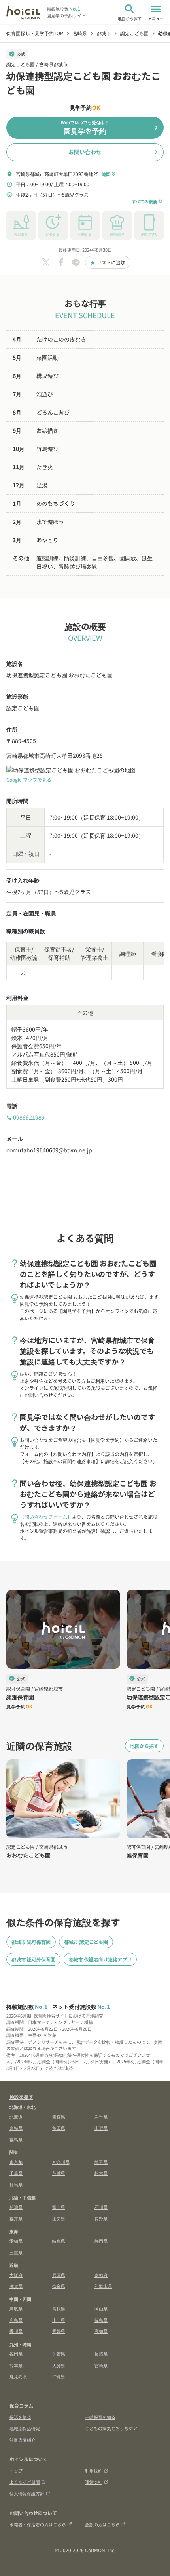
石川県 (101, 2207)
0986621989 (25, 1117)
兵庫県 (59, 2275)
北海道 (16, 2117)
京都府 (101, 2275)
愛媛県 (59, 2331)
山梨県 (59, 2218)
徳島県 (101, 2320)
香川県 (16, 2331)
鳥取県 (16, 2308)
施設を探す (21, 2097)
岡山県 (101, 2308)
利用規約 (94, 2471)
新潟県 (16, 2207)
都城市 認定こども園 (86, 1942)
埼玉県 (101, 2162)
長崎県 (101, 2354)
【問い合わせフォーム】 (46, 1516)
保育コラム (21, 2405)
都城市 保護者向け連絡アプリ (100, 1959)
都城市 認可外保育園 (33, 1959)
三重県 (16, 2252)
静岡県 (101, 2241)
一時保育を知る (100, 2417)
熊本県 (16, 2365)
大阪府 (16, 2275)
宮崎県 (101, 2365)
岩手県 (101, 2117)
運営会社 (94, 2482)
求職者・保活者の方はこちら (38, 2524)
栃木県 (101, 2173)
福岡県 (16, 2354)
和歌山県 (103, 2286)
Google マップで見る (29, 779)
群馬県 (16, 2184)
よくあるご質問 (25, 2482)
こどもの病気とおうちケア (111, 2428)
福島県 (16, 2139)
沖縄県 (59, 2376)
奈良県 (59, 2286)
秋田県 (59, 2128)
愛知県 (16, 2241)
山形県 (101, 2128)
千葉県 (16, 2173)
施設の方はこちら (102, 2524)
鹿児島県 (18, 2376)
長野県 (101, 2218)
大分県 (59, 2365)
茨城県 (59, 2173)
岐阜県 (59, 2241)
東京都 (16, 2162)
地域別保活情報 (25, 2428)
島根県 (59, 2308)
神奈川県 (61, 2162)
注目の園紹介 (23, 2440)
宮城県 (16, 2128)
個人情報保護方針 (27, 2493)
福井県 (16, 2218)
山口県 (59, 2320)
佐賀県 (59, 2354)
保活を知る (20, 2417)
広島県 (16, 2320)
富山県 (59, 2207)
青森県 (59, 2117)
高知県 (101, 2331)
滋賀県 (16, 2286)
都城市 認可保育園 (31, 1942)
